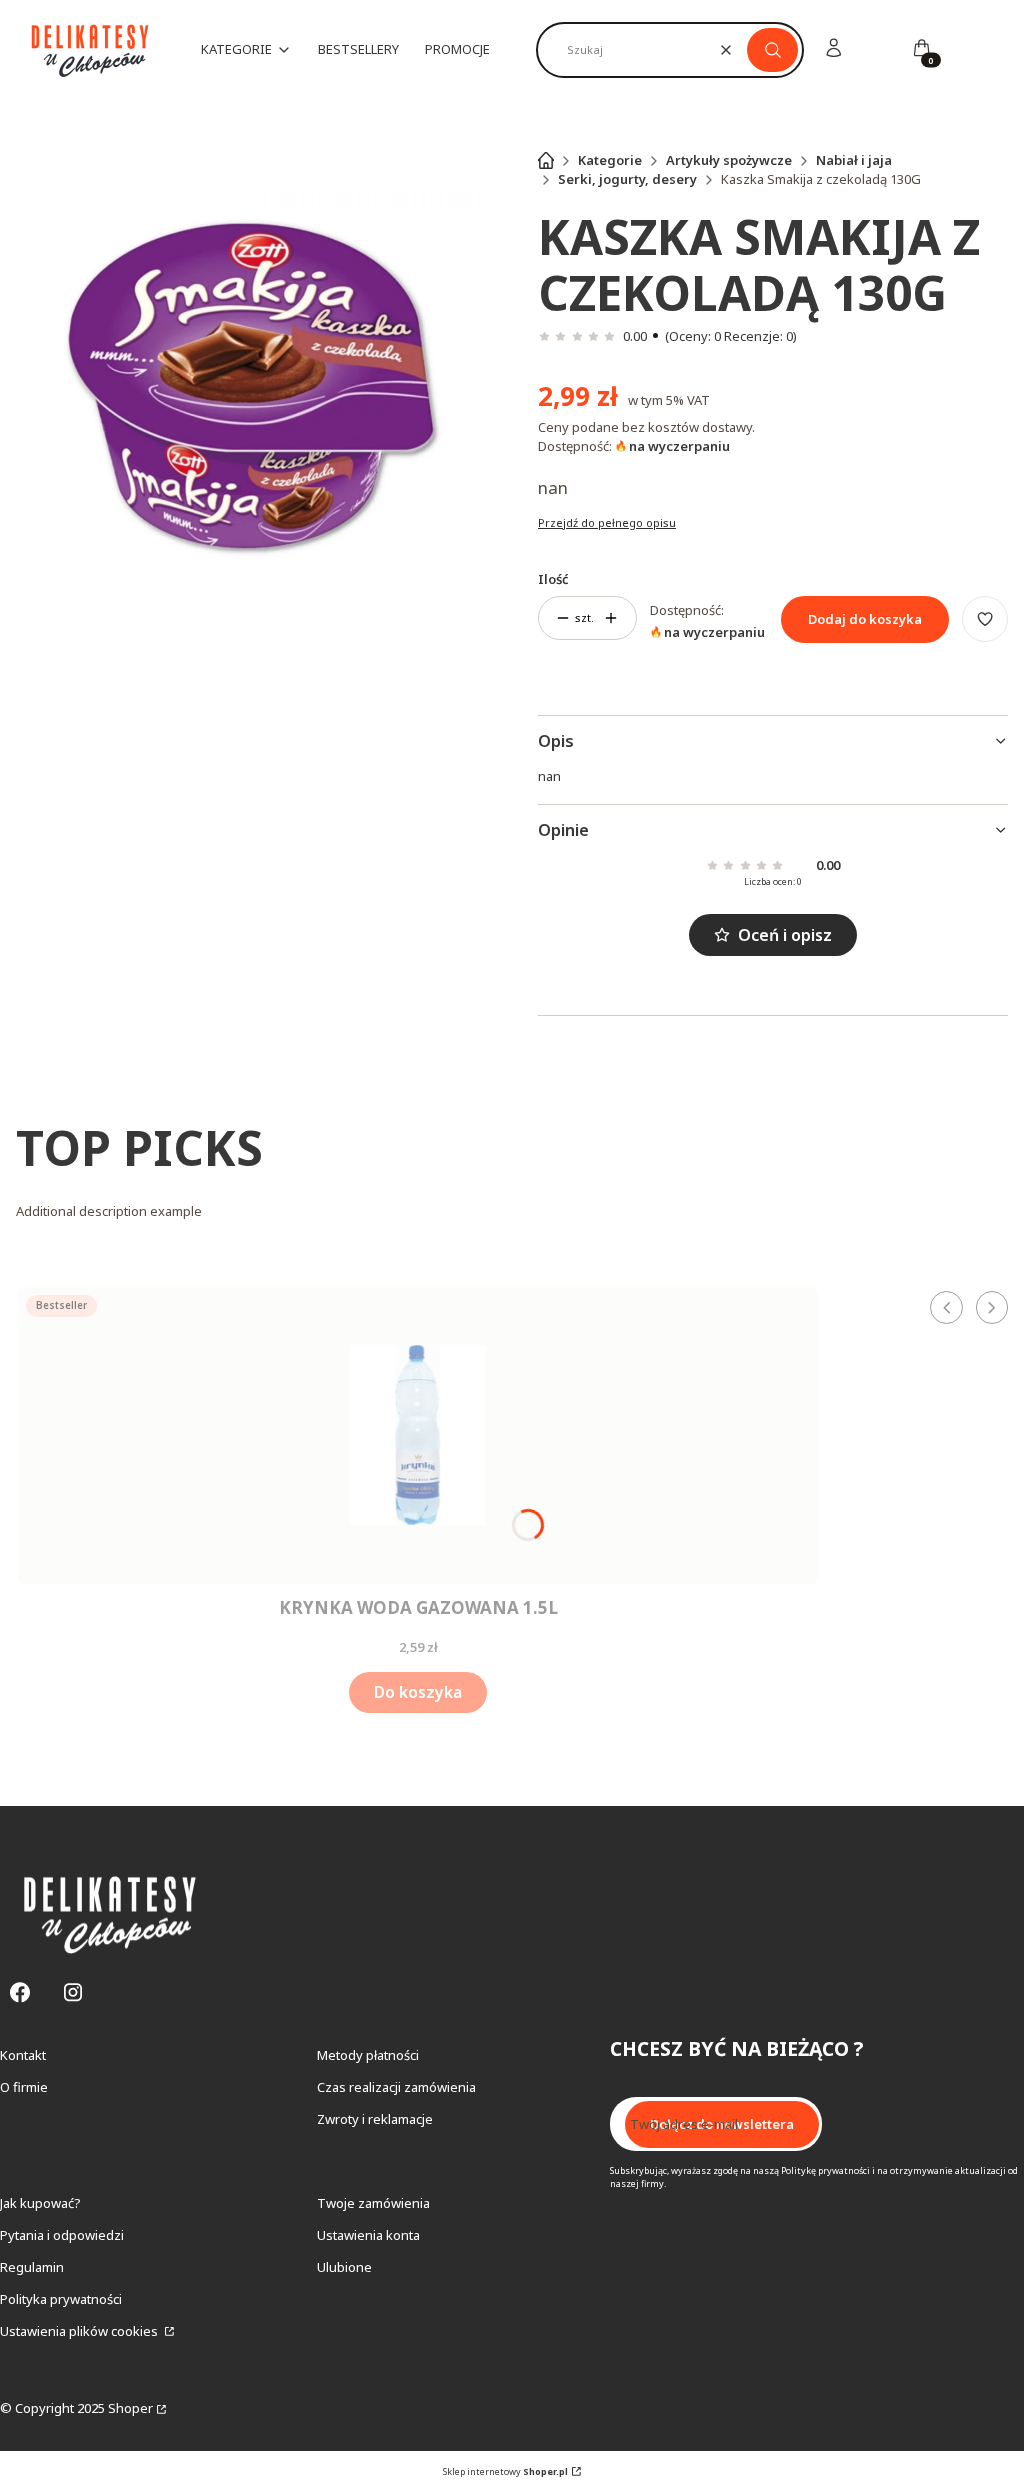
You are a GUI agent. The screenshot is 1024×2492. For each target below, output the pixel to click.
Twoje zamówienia (373, 2203)
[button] (772, 50)
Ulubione (344, 2267)
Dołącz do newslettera (722, 2124)
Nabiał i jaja (854, 160)
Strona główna (546, 160)
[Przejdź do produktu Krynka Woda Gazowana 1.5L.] (418, 1435)
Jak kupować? (40, 2203)
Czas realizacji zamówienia (396, 2087)
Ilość (553, 579)
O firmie (24, 2087)
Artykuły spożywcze (729, 160)
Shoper (130, 2408)
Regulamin (32, 2267)
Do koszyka (418, 1692)
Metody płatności (368, 2055)
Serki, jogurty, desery (627, 179)
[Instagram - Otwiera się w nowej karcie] (73, 1992)
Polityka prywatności (61, 2299)
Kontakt (23, 2055)
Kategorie (610, 160)
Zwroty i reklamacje (375, 2119)
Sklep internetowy (505, 2471)
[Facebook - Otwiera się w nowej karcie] (20, 1992)
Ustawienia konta (368, 2235)
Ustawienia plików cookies (80, 2331)
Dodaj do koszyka (865, 619)
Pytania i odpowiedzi (62, 2235)
